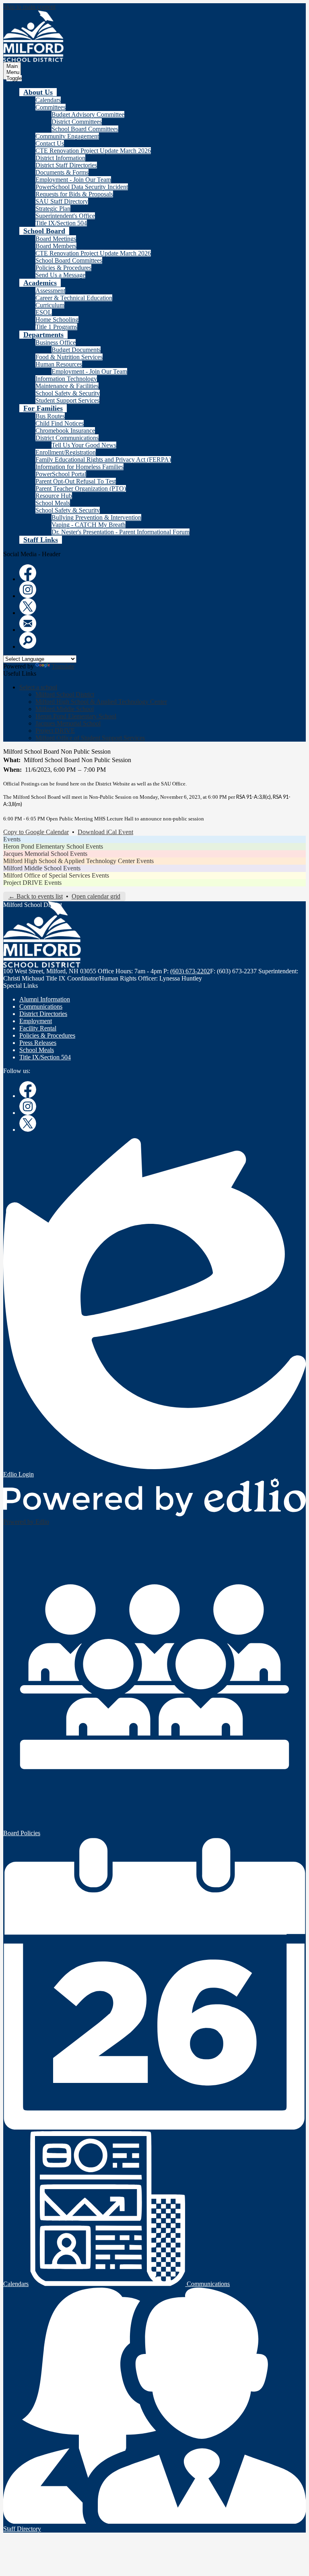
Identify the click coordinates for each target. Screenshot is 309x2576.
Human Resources (59, 364)
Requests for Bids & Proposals (74, 194)
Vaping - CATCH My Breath (89, 525)
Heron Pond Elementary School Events (53, 846)
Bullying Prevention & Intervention (96, 517)
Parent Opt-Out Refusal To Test (76, 481)
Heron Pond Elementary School (76, 716)
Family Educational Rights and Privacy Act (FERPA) (103, 459)
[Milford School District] (33, 36)
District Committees (77, 122)
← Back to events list (36, 896)
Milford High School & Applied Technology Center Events (78, 861)
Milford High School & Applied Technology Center (101, 702)
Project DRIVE (55, 731)
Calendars (48, 100)
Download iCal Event (105, 832)
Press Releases (38, 1043)
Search (28, 640)
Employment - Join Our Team (73, 180)
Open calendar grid (96, 896)
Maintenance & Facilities (67, 386)
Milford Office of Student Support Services (90, 738)
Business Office (56, 342)
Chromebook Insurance (65, 431)
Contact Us (50, 143)
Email (28, 623)
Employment (36, 1021)
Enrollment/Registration (66, 452)
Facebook (28, 573)
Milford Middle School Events (42, 868)
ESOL (44, 312)
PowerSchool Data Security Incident (82, 187)
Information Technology (66, 379)
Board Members (56, 246)
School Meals (53, 503)
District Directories (43, 1014)
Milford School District (65, 694)
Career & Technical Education (74, 298)
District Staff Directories (66, 165)
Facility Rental (38, 1028)
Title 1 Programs (56, 327)
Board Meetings (56, 239)
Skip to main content (29, 7)
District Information (60, 158)
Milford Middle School (65, 709)
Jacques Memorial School (68, 723)
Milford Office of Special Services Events (56, 875)
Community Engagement (67, 136)
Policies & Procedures (63, 268)
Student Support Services (67, 400)
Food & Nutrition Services (69, 357)
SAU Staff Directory (62, 201)
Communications (41, 1006)
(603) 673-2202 (190, 971)
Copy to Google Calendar (36, 832)
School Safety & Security (68, 393)
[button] (38, 92)
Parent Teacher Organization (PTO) (81, 488)
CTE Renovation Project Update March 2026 (93, 151)
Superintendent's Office (65, 216)
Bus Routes (50, 416)
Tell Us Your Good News (84, 445)
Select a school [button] (38, 687)
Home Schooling (57, 320)
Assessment (50, 291)
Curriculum (50, 305)
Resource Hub (54, 496)
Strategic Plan (53, 209)
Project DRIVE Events (32, 883)
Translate (63, 666)
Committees (50, 107)
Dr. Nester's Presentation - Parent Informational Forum (121, 532)
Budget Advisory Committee (88, 114)
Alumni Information (45, 999)
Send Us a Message (60, 275)
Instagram (28, 590)
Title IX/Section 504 (61, 223)
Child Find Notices (60, 423)
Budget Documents (76, 350)
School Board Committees (85, 129)
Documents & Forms (62, 172)
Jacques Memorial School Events (45, 854)
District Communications (67, 438)
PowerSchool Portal (61, 474)
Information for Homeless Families (79, 467)
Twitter (28, 606)
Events (12, 839)
